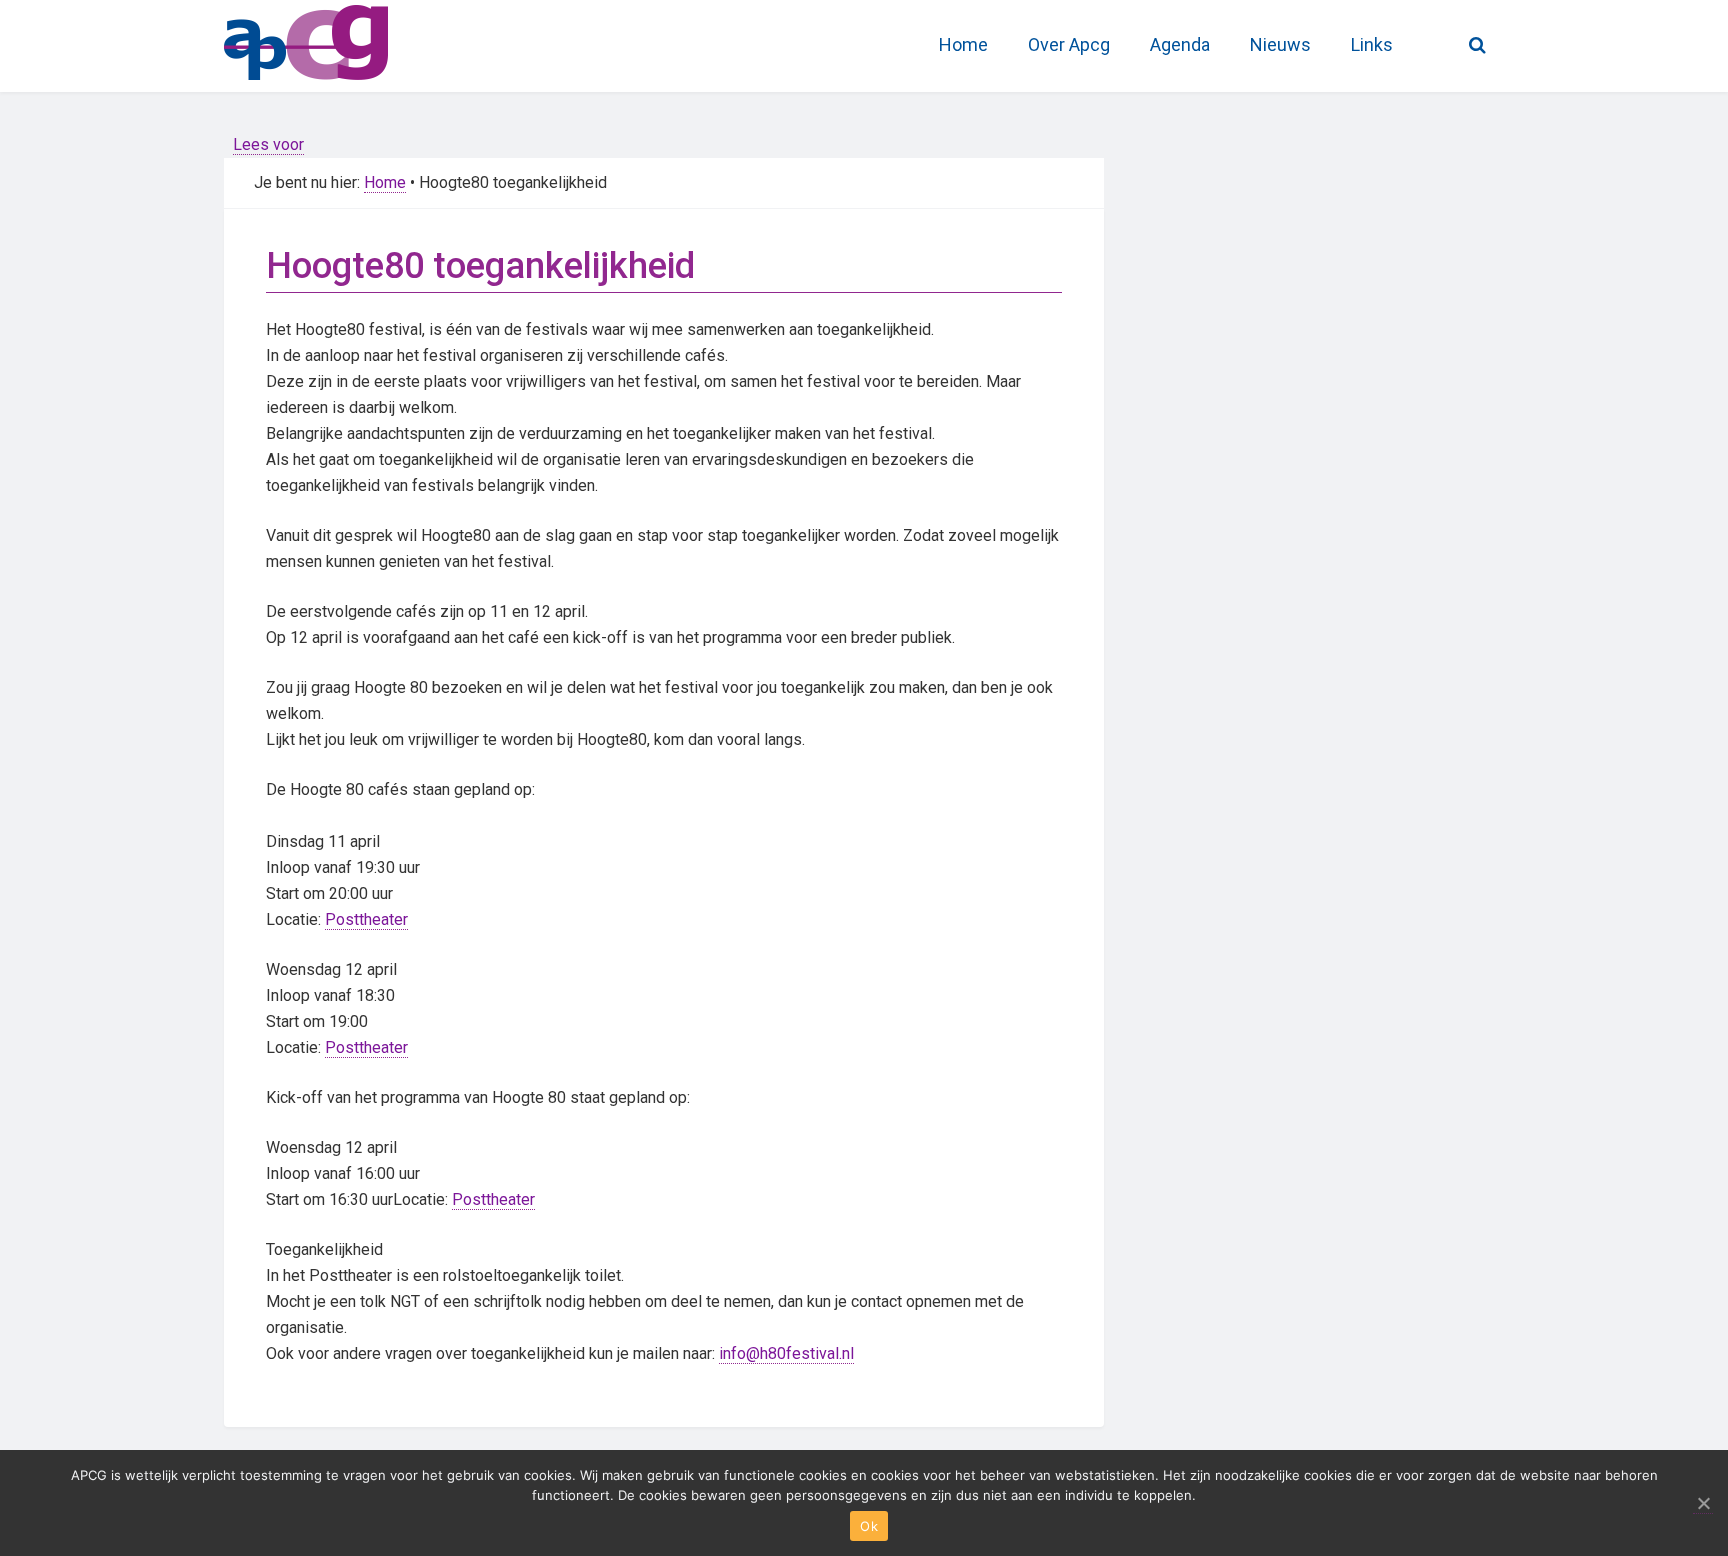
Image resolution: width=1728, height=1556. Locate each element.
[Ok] (1703, 1503)
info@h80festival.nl (786, 1353)
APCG (374, 40)
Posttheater (366, 919)
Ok (869, 1526)
